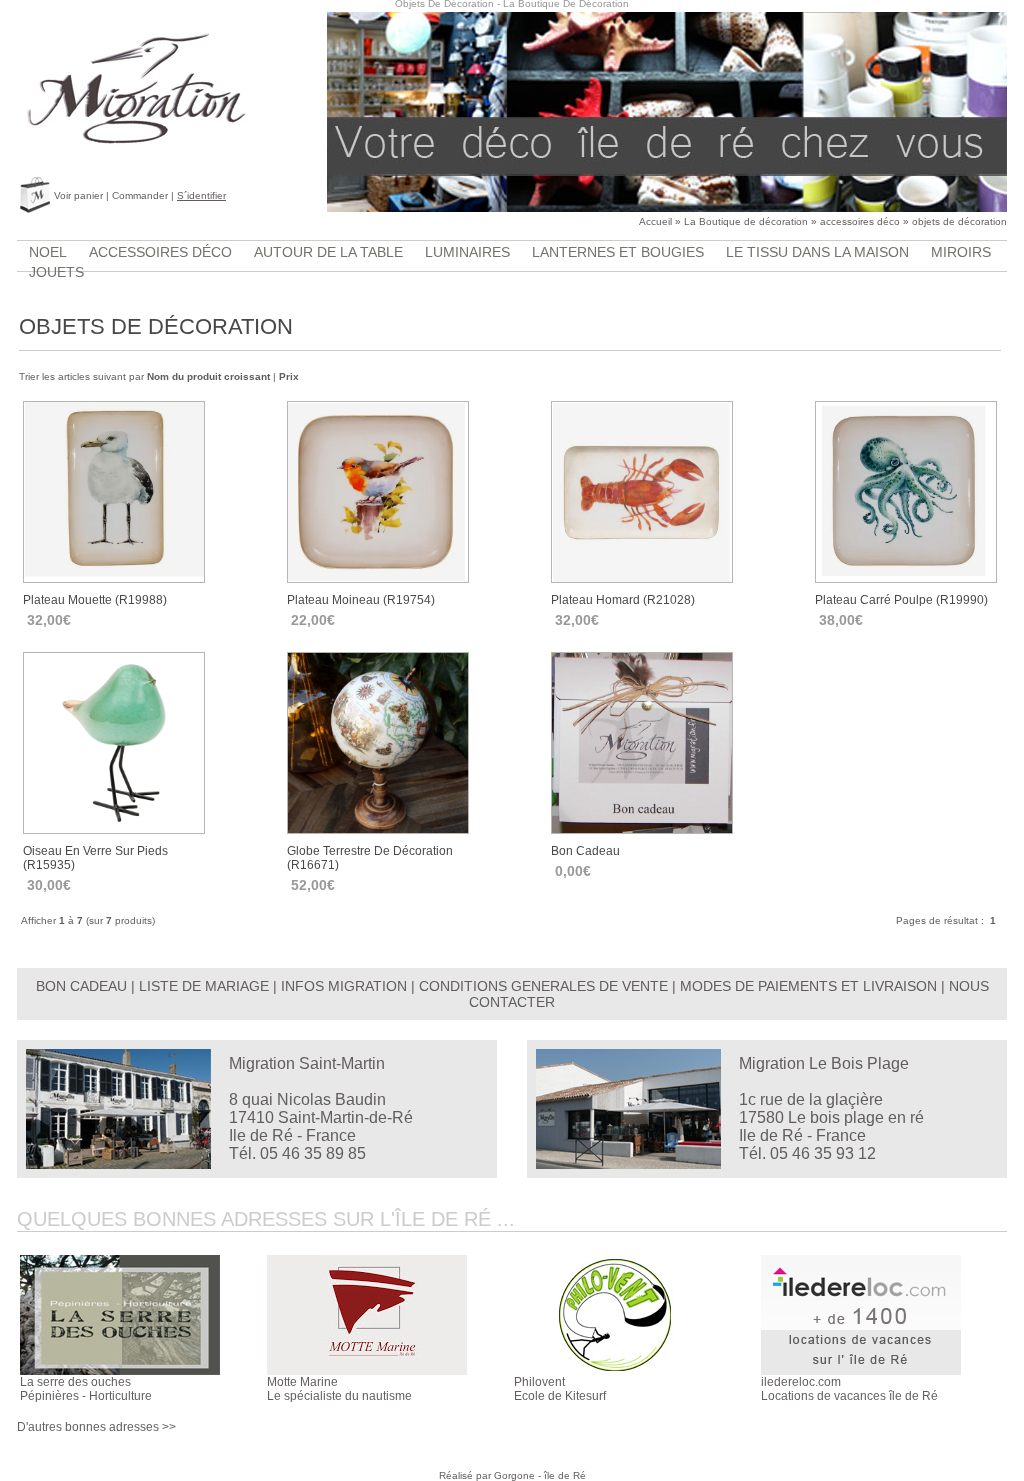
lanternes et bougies (618, 252)
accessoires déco (860, 221)
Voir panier (78, 195)
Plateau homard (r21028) (623, 600)
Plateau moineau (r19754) (361, 600)
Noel (48, 252)
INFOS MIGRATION (344, 986)
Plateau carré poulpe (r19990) (901, 600)
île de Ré (565, 1475)
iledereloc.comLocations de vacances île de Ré (849, 1389)
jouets (56, 272)
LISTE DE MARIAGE (204, 986)
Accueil (655, 221)
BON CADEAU (81, 986)
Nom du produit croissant (208, 376)
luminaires (467, 252)
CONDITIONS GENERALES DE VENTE (543, 986)
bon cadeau (585, 851)
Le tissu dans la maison (817, 252)
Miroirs (961, 252)
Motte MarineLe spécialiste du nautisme (339, 1389)
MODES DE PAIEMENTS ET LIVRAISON (808, 986)
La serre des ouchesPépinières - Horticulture (86, 1389)
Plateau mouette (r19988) (95, 600)
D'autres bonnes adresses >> (96, 1427)
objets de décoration (959, 221)
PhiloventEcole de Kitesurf (560, 1389)
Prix (289, 376)
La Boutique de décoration (746, 221)
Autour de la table (328, 252)
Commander (140, 195)
